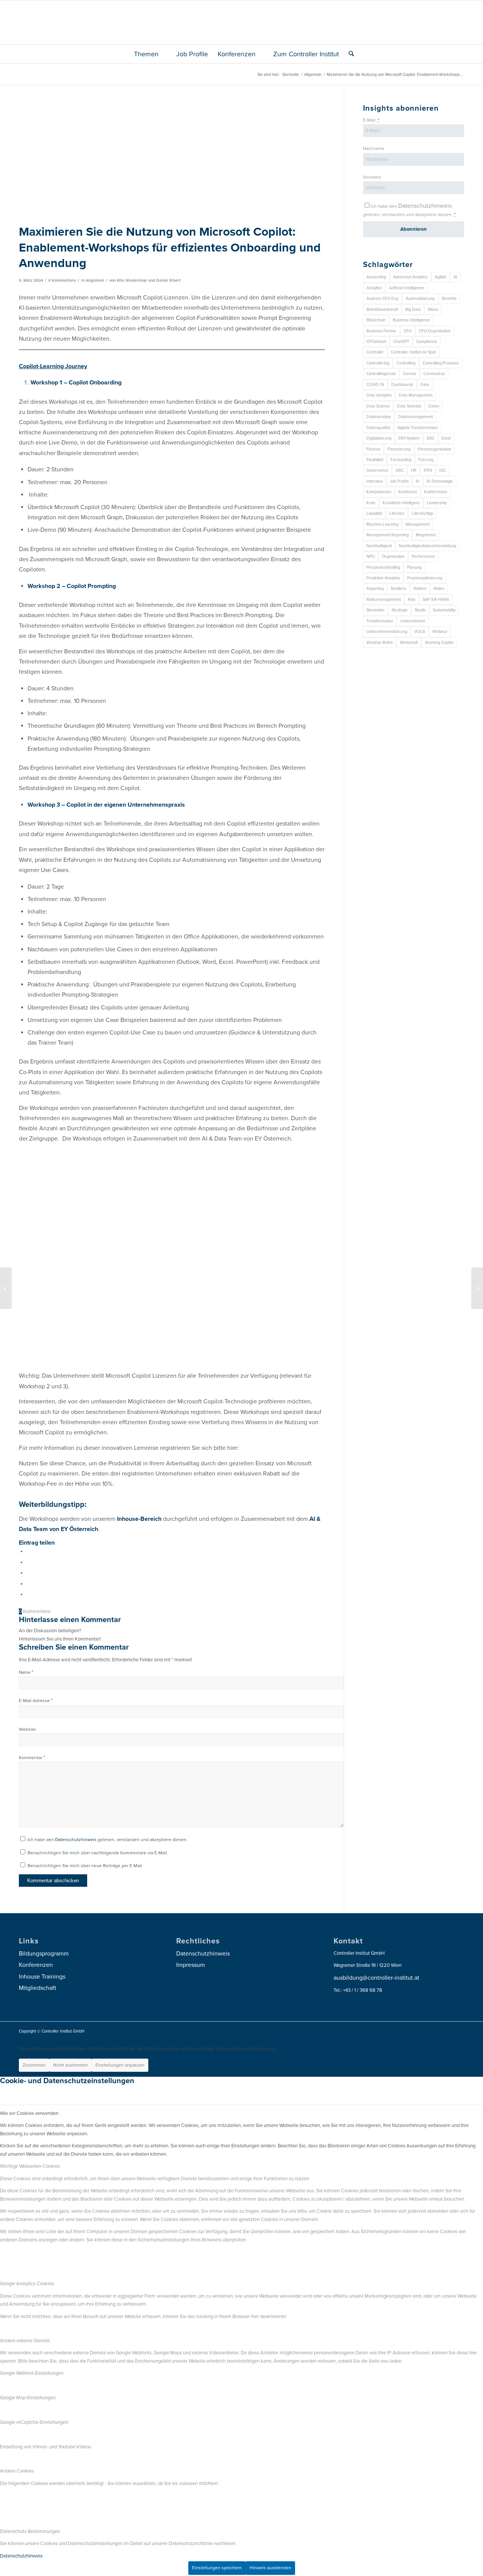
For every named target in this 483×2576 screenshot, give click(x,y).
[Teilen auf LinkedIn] (28, 1584)
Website (27, 1729)
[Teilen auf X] (28, 1562)
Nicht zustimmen (71, 2065)
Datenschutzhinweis (76, 1840)
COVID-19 (375, 385)
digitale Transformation (418, 428)
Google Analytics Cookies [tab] (27, 2284)
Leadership (437, 503)
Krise (371, 503)
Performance (423, 556)
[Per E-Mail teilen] (28, 1594)
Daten (434, 406)
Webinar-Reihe (380, 643)
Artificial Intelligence (407, 288)
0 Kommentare (62, 280)
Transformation (380, 621)
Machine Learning (382, 524)
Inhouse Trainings (42, 1977)
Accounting (376, 277)
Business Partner (381, 331)
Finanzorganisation (435, 449)
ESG (431, 438)
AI (455, 277)
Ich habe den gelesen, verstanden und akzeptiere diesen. (108, 1840)
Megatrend (426, 535)
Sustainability (444, 610)
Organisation (393, 556)
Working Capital (439, 643)
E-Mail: (371, 120)
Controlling (406, 363)
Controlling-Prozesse (441, 363)
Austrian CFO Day (382, 299)
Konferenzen (436, 492)
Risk (412, 600)
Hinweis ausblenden (270, 2568)
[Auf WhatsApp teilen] (28, 1573)
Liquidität (374, 513)
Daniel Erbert (168, 280)
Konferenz (408, 492)
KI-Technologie (440, 481)
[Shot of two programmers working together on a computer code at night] (172, 162)
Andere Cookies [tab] (17, 2471)
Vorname (372, 177)
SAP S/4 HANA (436, 600)
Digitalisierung (379, 438)
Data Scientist (409, 406)
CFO (408, 331)
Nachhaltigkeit (379, 546)
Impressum (191, 1965)
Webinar (440, 632)
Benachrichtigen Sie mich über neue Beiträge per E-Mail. (85, 1866)
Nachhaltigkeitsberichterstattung (428, 546)
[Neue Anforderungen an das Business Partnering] (6, 1288)
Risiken (420, 589)
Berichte (449, 299)
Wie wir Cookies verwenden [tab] (29, 2113)
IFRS (428, 470)
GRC (400, 470)
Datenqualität (378, 428)
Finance (373, 449)
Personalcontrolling (383, 567)
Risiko (439, 589)
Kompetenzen (379, 492)
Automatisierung (420, 299)
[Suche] (349, 54)
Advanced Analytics (410, 277)
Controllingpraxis (381, 374)
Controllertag (378, 363)
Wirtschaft (409, 643)
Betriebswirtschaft (382, 309)
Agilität (441, 277)
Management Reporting (388, 535)
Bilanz (433, 309)
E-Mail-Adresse (36, 1701)
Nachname (374, 148)
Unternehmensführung (387, 632)
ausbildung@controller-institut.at (376, 1978)
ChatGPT (401, 342)
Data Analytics (379, 395)
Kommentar (32, 1758)
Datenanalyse (379, 417)
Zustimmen (34, 2065)
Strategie (400, 610)
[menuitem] (150, 54)
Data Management (416, 395)
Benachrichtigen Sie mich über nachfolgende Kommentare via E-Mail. (98, 1853)
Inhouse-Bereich (139, 1519)
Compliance (427, 342)
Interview (375, 481)
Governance (377, 470)
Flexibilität (375, 460)
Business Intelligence (411, 320)
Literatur (397, 513)
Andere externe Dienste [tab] (25, 2341)
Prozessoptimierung (425, 578)
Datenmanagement (415, 417)
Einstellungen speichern (217, 2568)
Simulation (375, 610)
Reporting (375, 589)
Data (425, 385)
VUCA (420, 632)
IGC (443, 470)
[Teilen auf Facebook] (28, 1551)
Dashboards (402, 385)
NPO (371, 556)
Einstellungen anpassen (120, 2065)
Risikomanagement (384, 600)
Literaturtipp (422, 513)
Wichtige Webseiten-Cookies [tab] (30, 2166)
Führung (426, 460)
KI (418, 481)
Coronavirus (434, 374)
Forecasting (401, 460)
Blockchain (376, 320)
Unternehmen (413, 621)
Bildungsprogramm (44, 1954)
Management (418, 524)
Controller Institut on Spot (413, 352)
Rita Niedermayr (132, 280)
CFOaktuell (376, 342)
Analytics (374, 288)
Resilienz (399, 589)
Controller (375, 352)
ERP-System (409, 438)
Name (26, 1672)
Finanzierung (399, 449)
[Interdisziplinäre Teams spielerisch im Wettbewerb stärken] (477, 1288)
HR (414, 470)
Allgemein (95, 280)
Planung (414, 567)
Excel (446, 438)
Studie (420, 610)
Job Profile (399, 481)
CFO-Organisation (435, 331)
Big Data (413, 309)
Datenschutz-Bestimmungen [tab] (30, 2531)
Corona (410, 374)
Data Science (378, 406)
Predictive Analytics (383, 578)
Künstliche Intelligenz (401, 503)
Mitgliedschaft (38, 1988)
